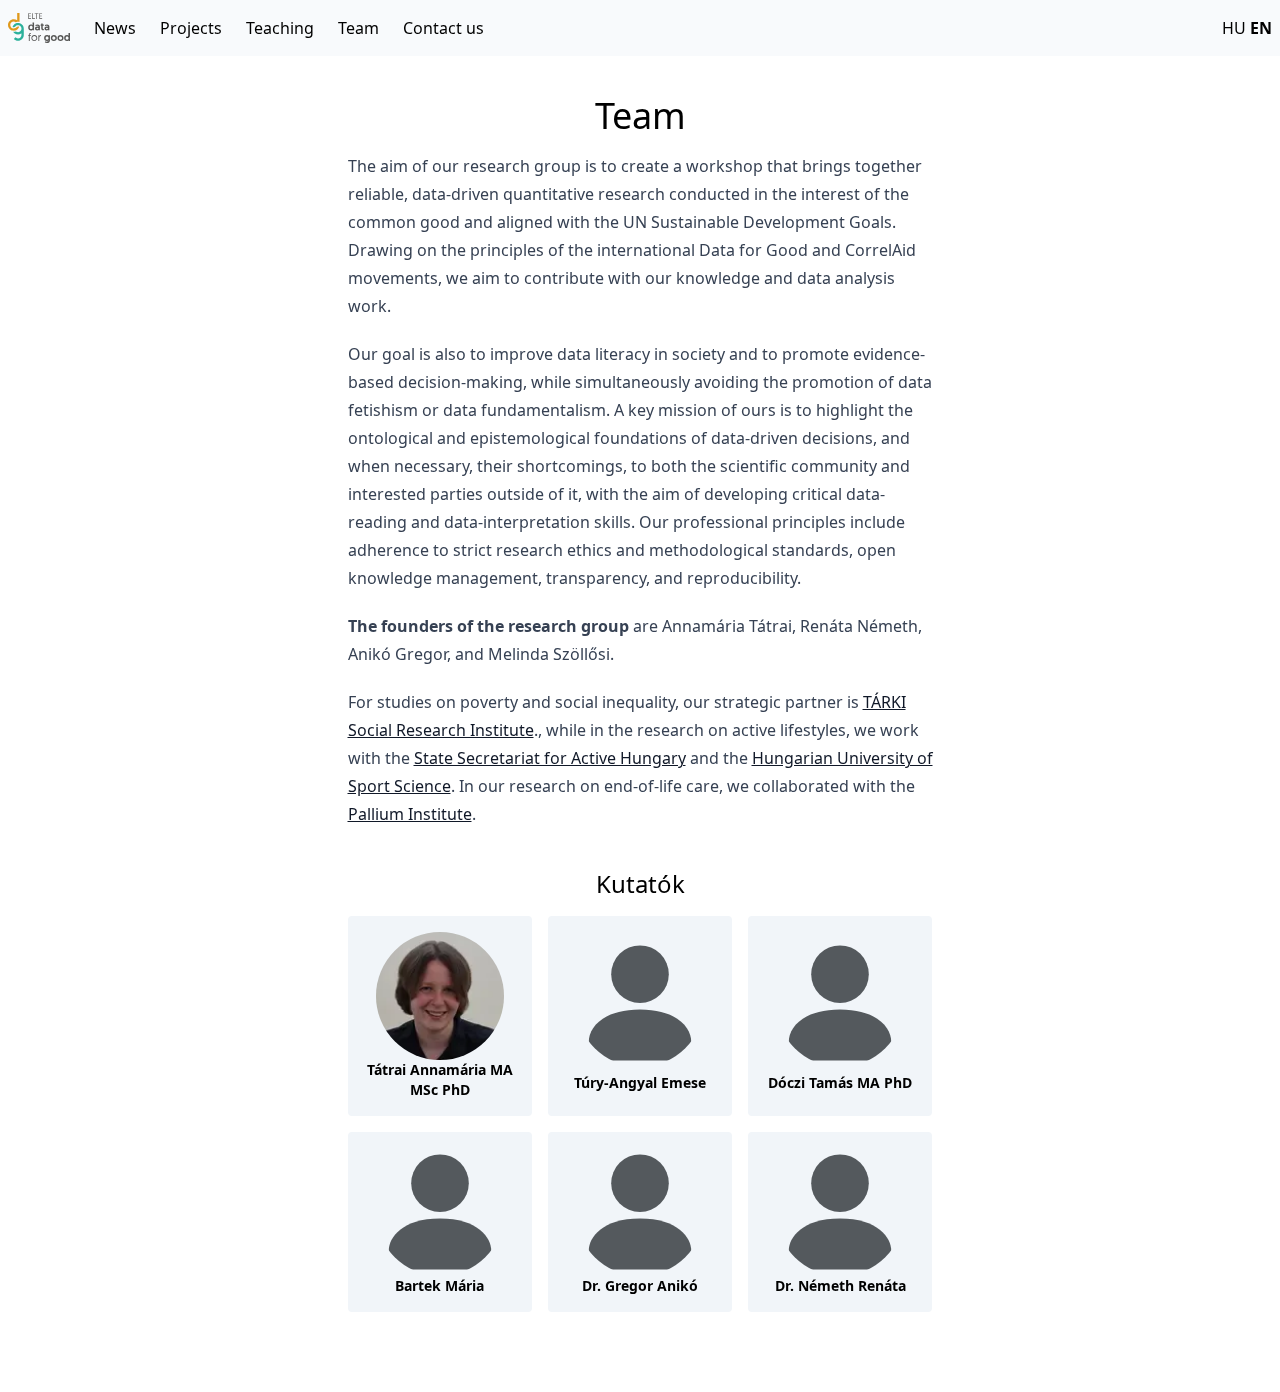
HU (1234, 28)
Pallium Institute (410, 814)
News (115, 28)
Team (358, 28)
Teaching (280, 28)
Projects (191, 28)
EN (1261, 28)
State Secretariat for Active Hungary (550, 758)
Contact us (443, 28)
